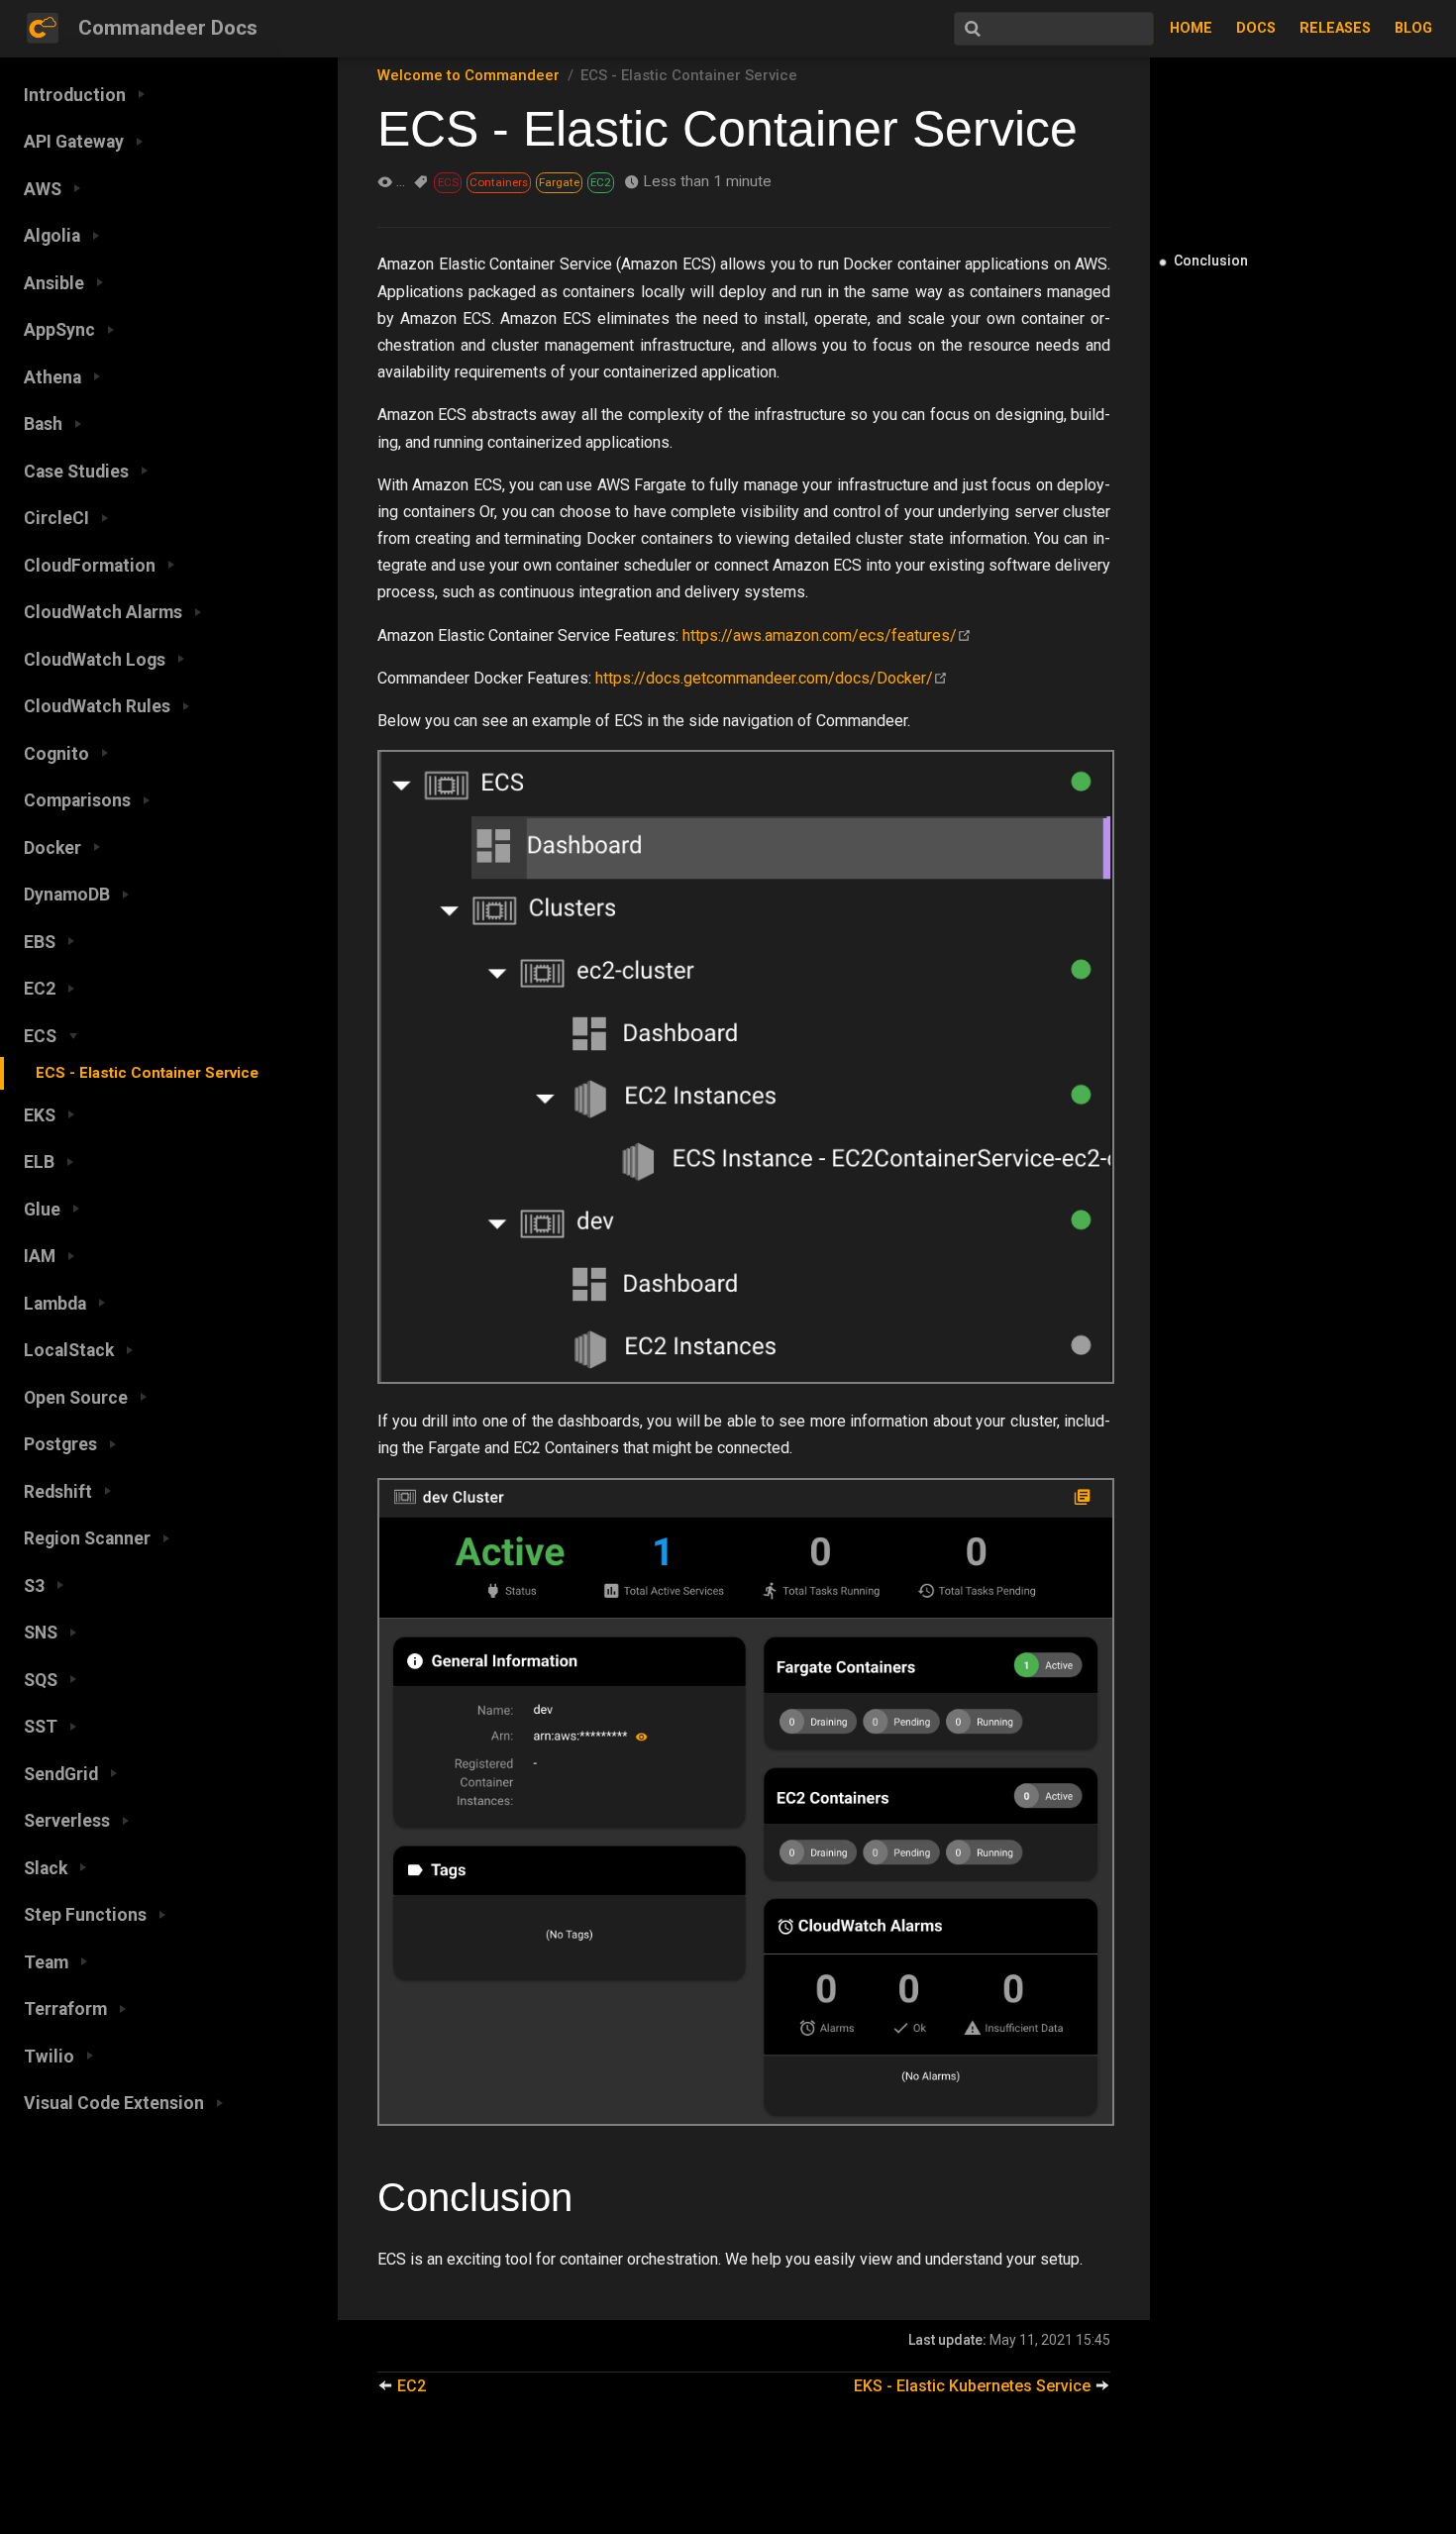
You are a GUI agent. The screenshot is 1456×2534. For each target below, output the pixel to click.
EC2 (410, 2386)
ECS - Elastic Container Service (147, 1073)
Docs (1256, 28)
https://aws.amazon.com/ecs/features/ (820, 635)
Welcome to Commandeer (468, 75)
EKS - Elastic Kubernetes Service (974, 2386)
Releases (1335, 28)
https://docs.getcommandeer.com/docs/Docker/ (764, 678)
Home (1191, 28)
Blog (1413, 28)
